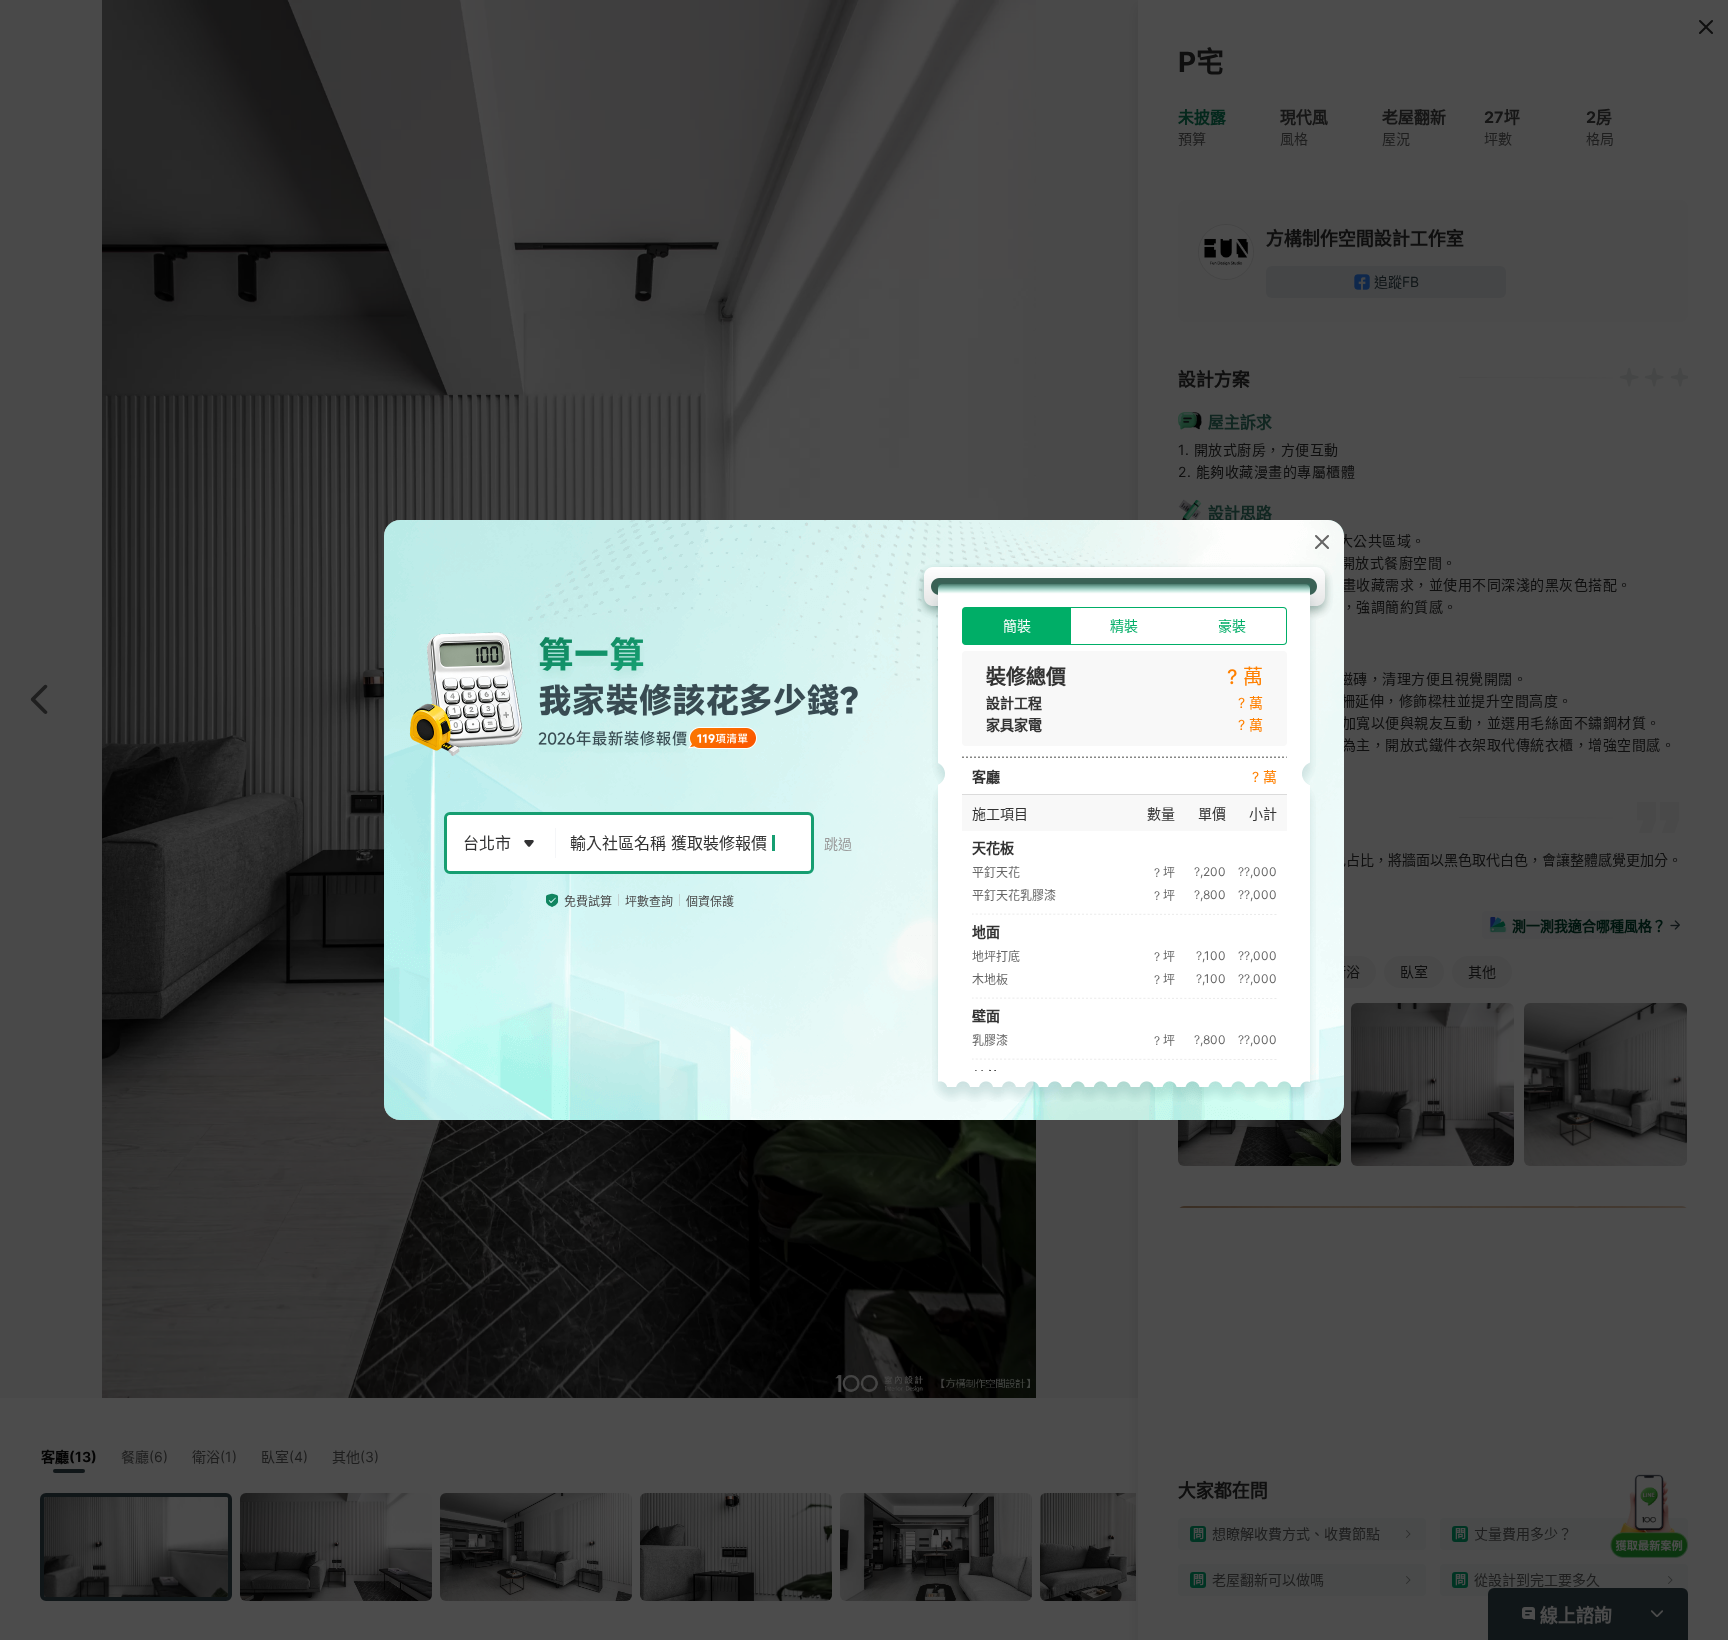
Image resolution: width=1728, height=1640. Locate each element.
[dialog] (864, 820)
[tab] (1016, 626)
